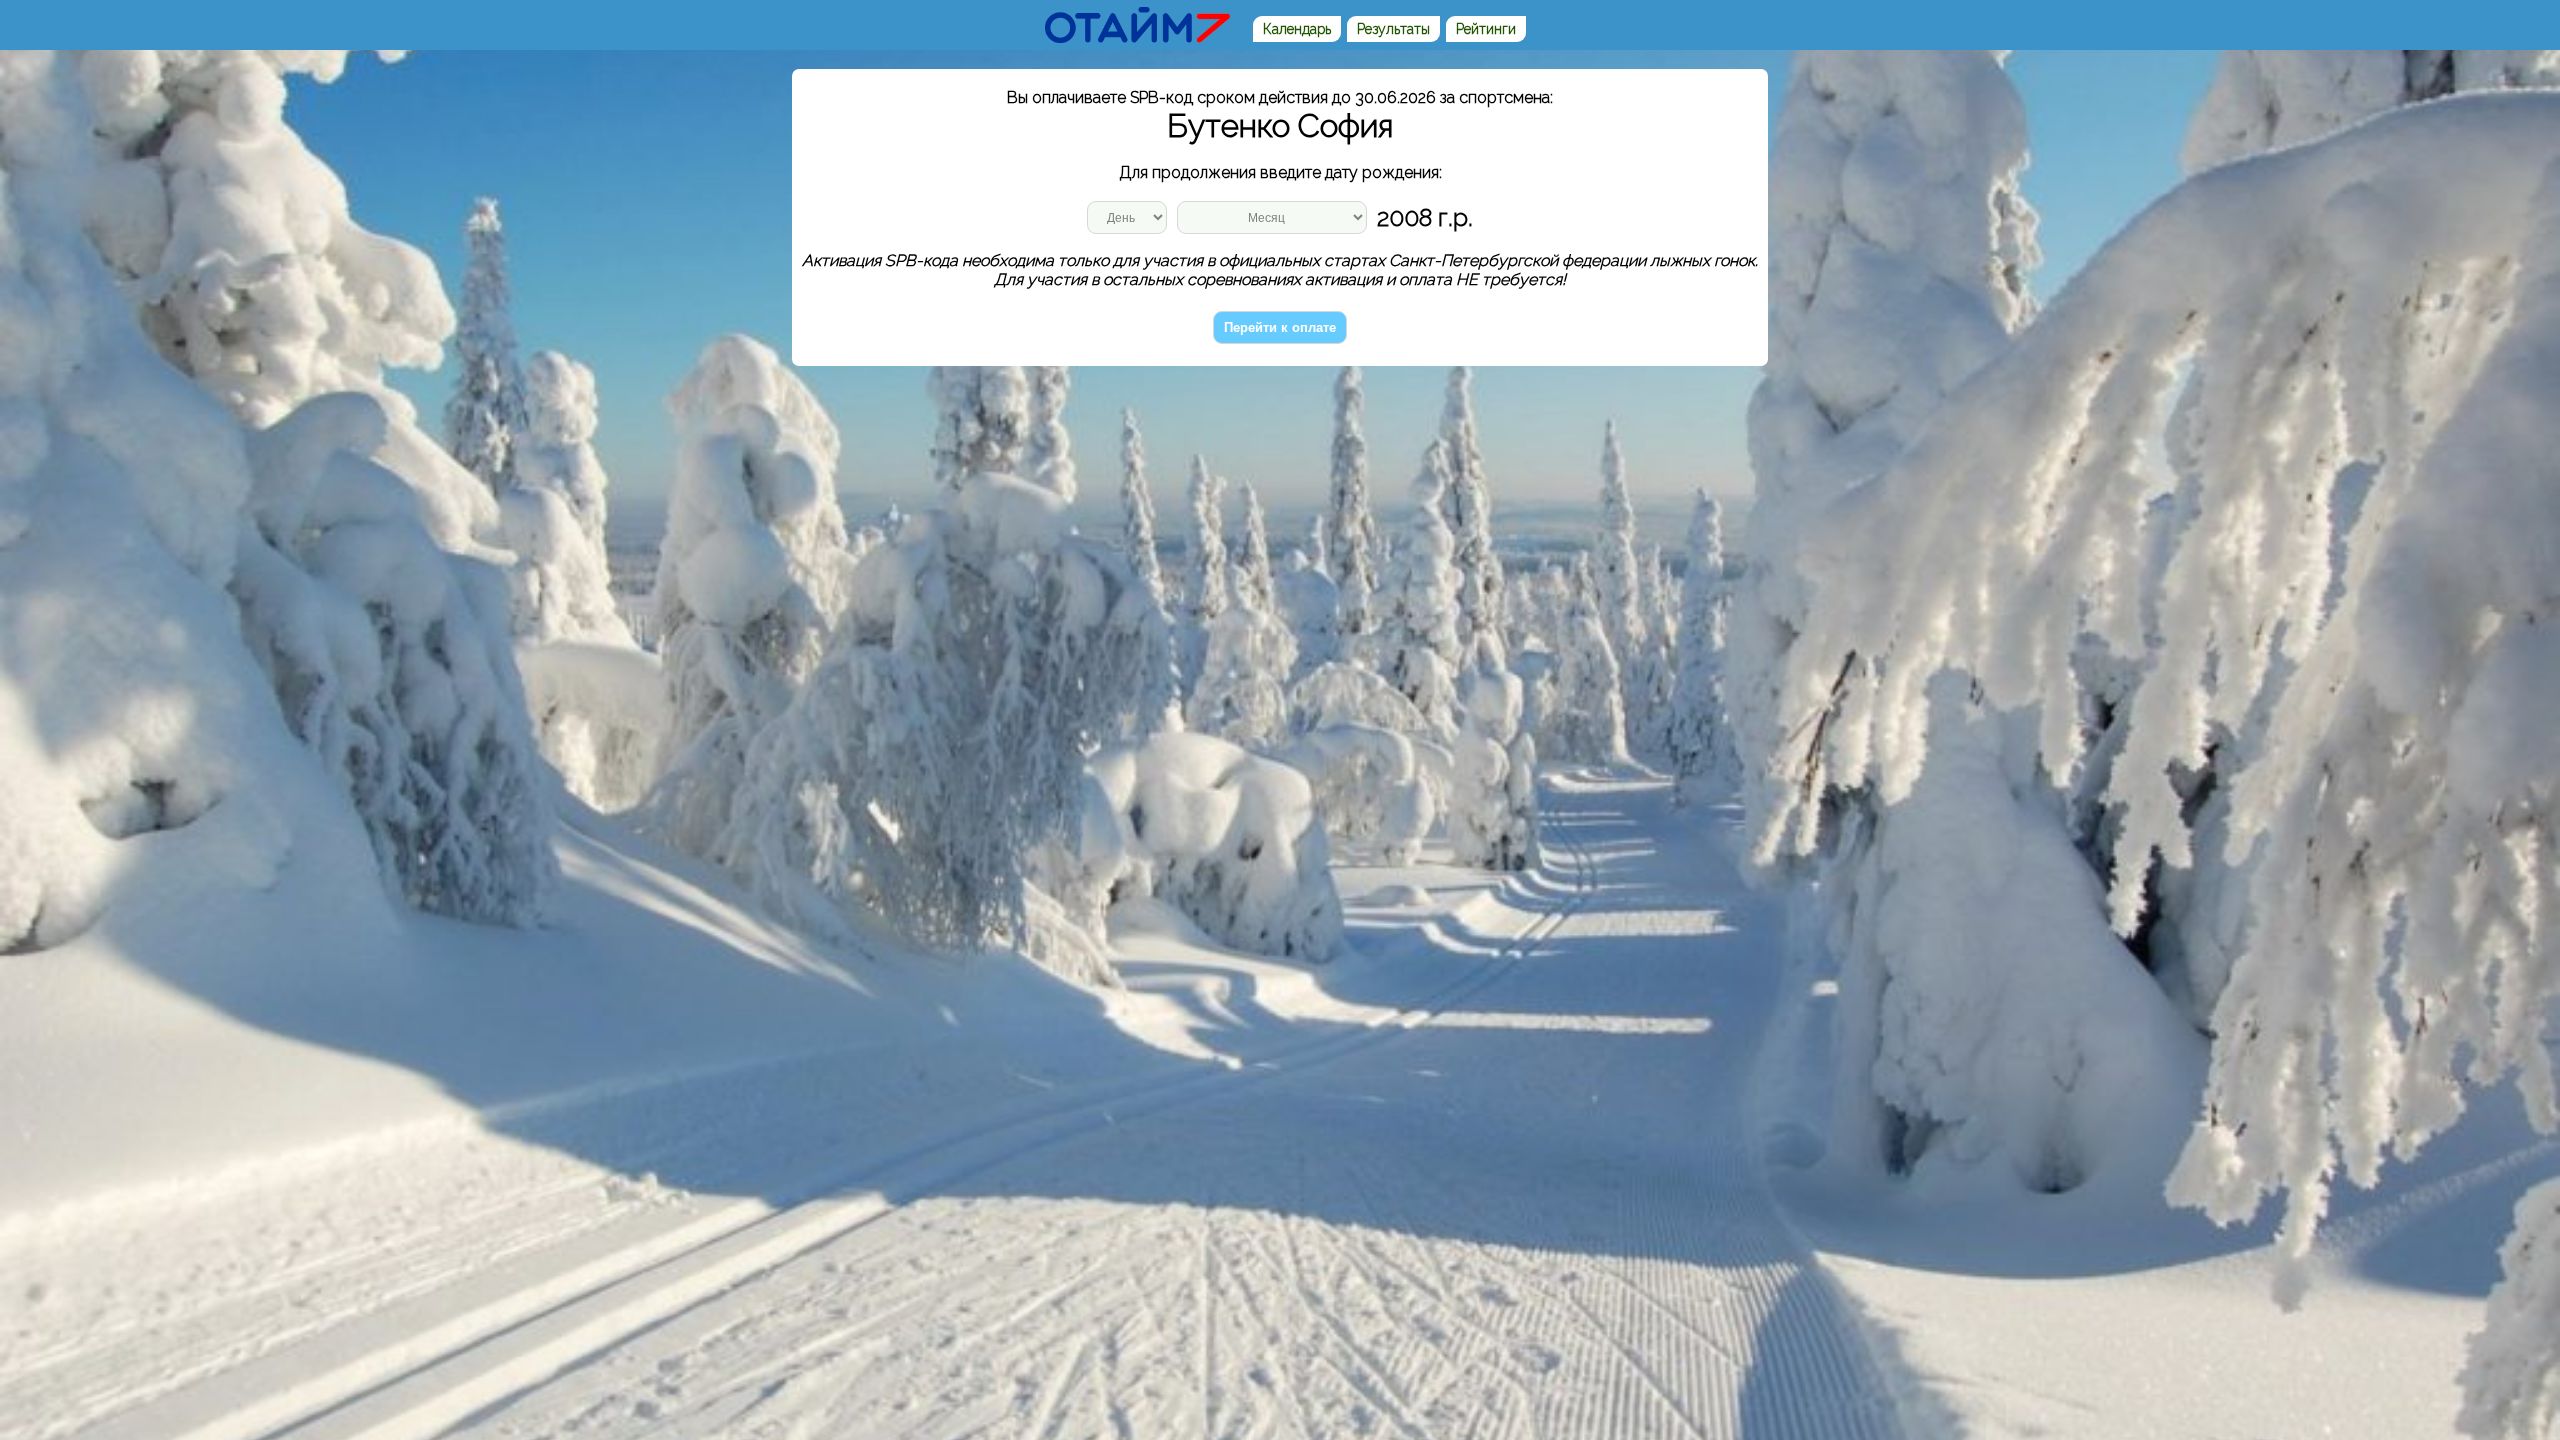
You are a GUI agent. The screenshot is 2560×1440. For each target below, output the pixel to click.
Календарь (1297, 29)
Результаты (1393, 29)
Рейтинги (1486, 29)
